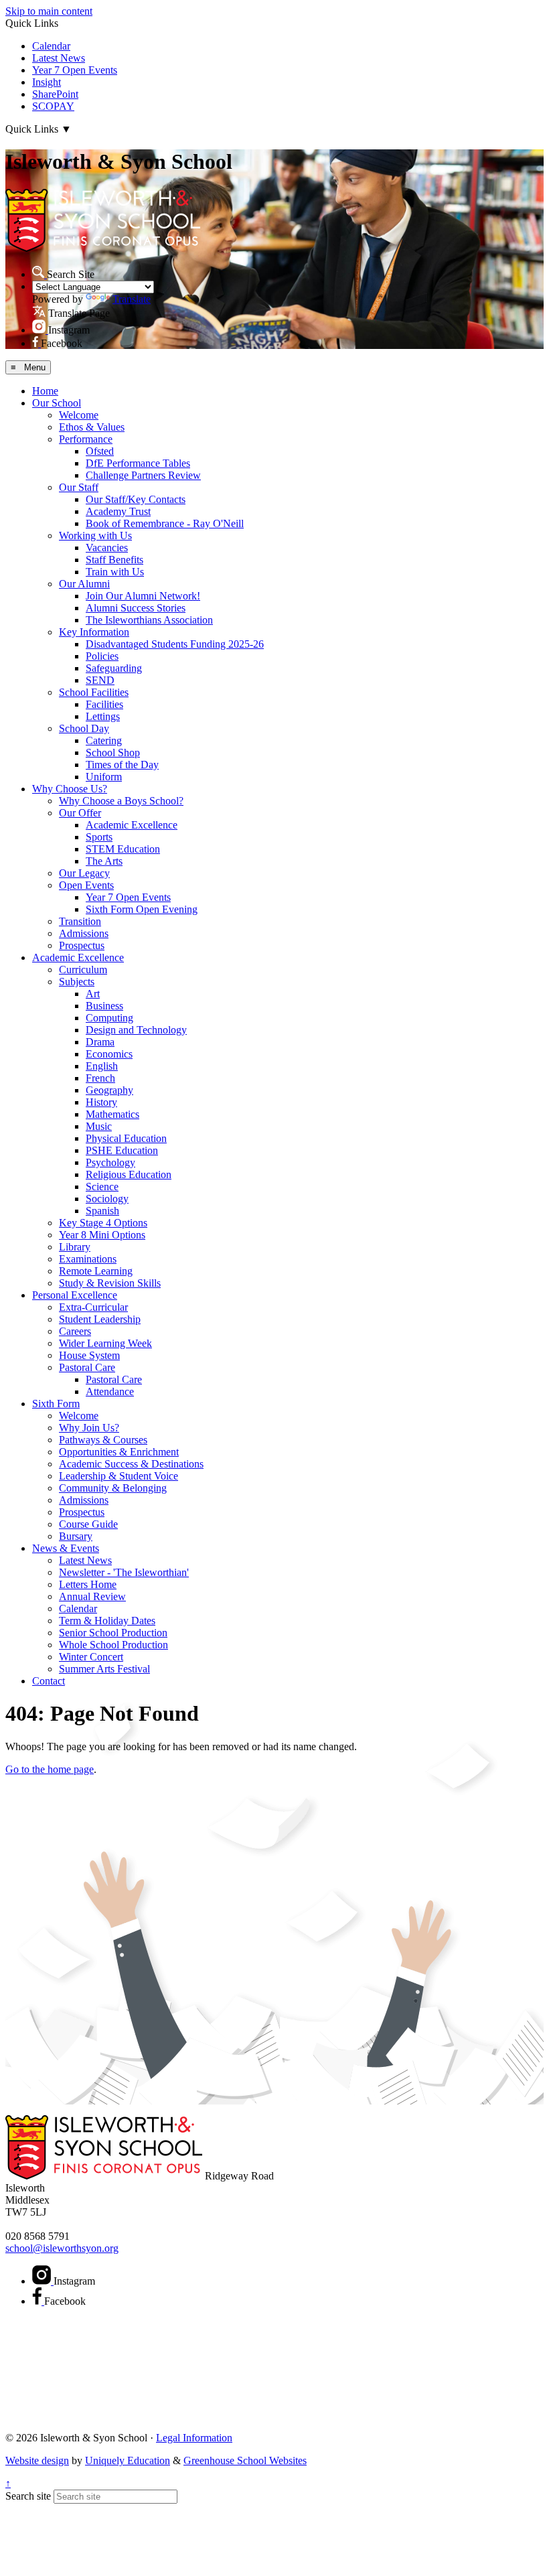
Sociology (107, 1199)
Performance (86, 439)
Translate (132, 299)
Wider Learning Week (105, 1343)
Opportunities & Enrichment (119, 1452)
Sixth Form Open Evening (142, 909)
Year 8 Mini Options (102, 1235)
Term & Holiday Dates (107, 1621)
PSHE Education (122, 1150)
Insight (47, 82)
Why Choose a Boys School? (121, 801)
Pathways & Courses (103, 1440)
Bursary (76, 1536)
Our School (57, 403)
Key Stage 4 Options (103, 1223)
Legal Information (194, 2438)
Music (99, 1126)
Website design (37, 2460)
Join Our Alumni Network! (143, 596)
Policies (102, 656)
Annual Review (92, 1596)
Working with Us (95, 535)
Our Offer (80, 813)
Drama (100, 1042)
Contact (49, 1681)
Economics (109, 1054)
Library (75, 1247)
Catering (104, 740)
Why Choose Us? (70, 789)
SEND (100, 680)
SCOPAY (53, 106)
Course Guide (88, 1524)
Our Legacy (84, 873)
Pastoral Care (87, 1367)
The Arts (104, 861)
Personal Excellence (75, 1295)
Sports (99, 837)
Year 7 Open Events (75, 70)
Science (102, 1187)
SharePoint (55, 94)
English (102, 1066)
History (101, 1102)
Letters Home (88, 1584)
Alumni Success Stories (136, 608)
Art (93, 994)
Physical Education (126, 1138)
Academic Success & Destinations (131, 1464)
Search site (28, 2496)
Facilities (104, 704)
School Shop (113, 753)
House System (89, 1355)
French (100, 1078)
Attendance (110, 1391)
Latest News (59, 58)
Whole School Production (113, 1645)
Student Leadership (100, 1319)
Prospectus (82, 945)
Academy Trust (118, 511)
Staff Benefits (114, 560)
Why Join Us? (89, 1428)
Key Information (94, 632)
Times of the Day (122, 765)
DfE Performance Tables (138, 463)
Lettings (103, 716)
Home (45, 391)
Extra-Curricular (93, 1307)
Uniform (104, 777)
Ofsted (100, 451)
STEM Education (123, 849)
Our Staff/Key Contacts (136, 499)
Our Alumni (84, 584)
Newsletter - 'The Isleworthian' (124, 1572)
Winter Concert (91, 1657)
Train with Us (115, 572)
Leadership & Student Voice (119, 1476)
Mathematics (112, 1114)
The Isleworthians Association (149, 620)
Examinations (88, 1259)
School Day (84, 728)
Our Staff (79, 487)
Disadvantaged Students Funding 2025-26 (175, 644)
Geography (109, 1090)
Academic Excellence (132, 825)
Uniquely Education (128, 2460)
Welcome (79, 415)
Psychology (110, 1162)
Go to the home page (50, 1769)
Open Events (86, 885)
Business (104, 1006)
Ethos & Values (92, 427)
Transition (80, 921)
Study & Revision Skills (110, 1283)
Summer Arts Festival (104, 1669)
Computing (109, 1018)
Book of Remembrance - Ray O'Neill (165, 523)
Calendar (51, 46)
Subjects (77, 982)
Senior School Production (113, 1633)
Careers (75, 1331)
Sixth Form (56, 1404)
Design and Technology (136, 1030)
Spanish (102, 1211)
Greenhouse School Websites (245, 2460)
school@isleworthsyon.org (62, 2248)
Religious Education (129, 1174)
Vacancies (107, 548)
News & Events (66, 1548)
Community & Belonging (113, 1488)
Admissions (84, 933)
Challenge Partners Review (143, 475)
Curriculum (83, 970)
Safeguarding (114, 668)
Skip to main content (49, 11)
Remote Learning (96, 1271)
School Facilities (94, 692)
